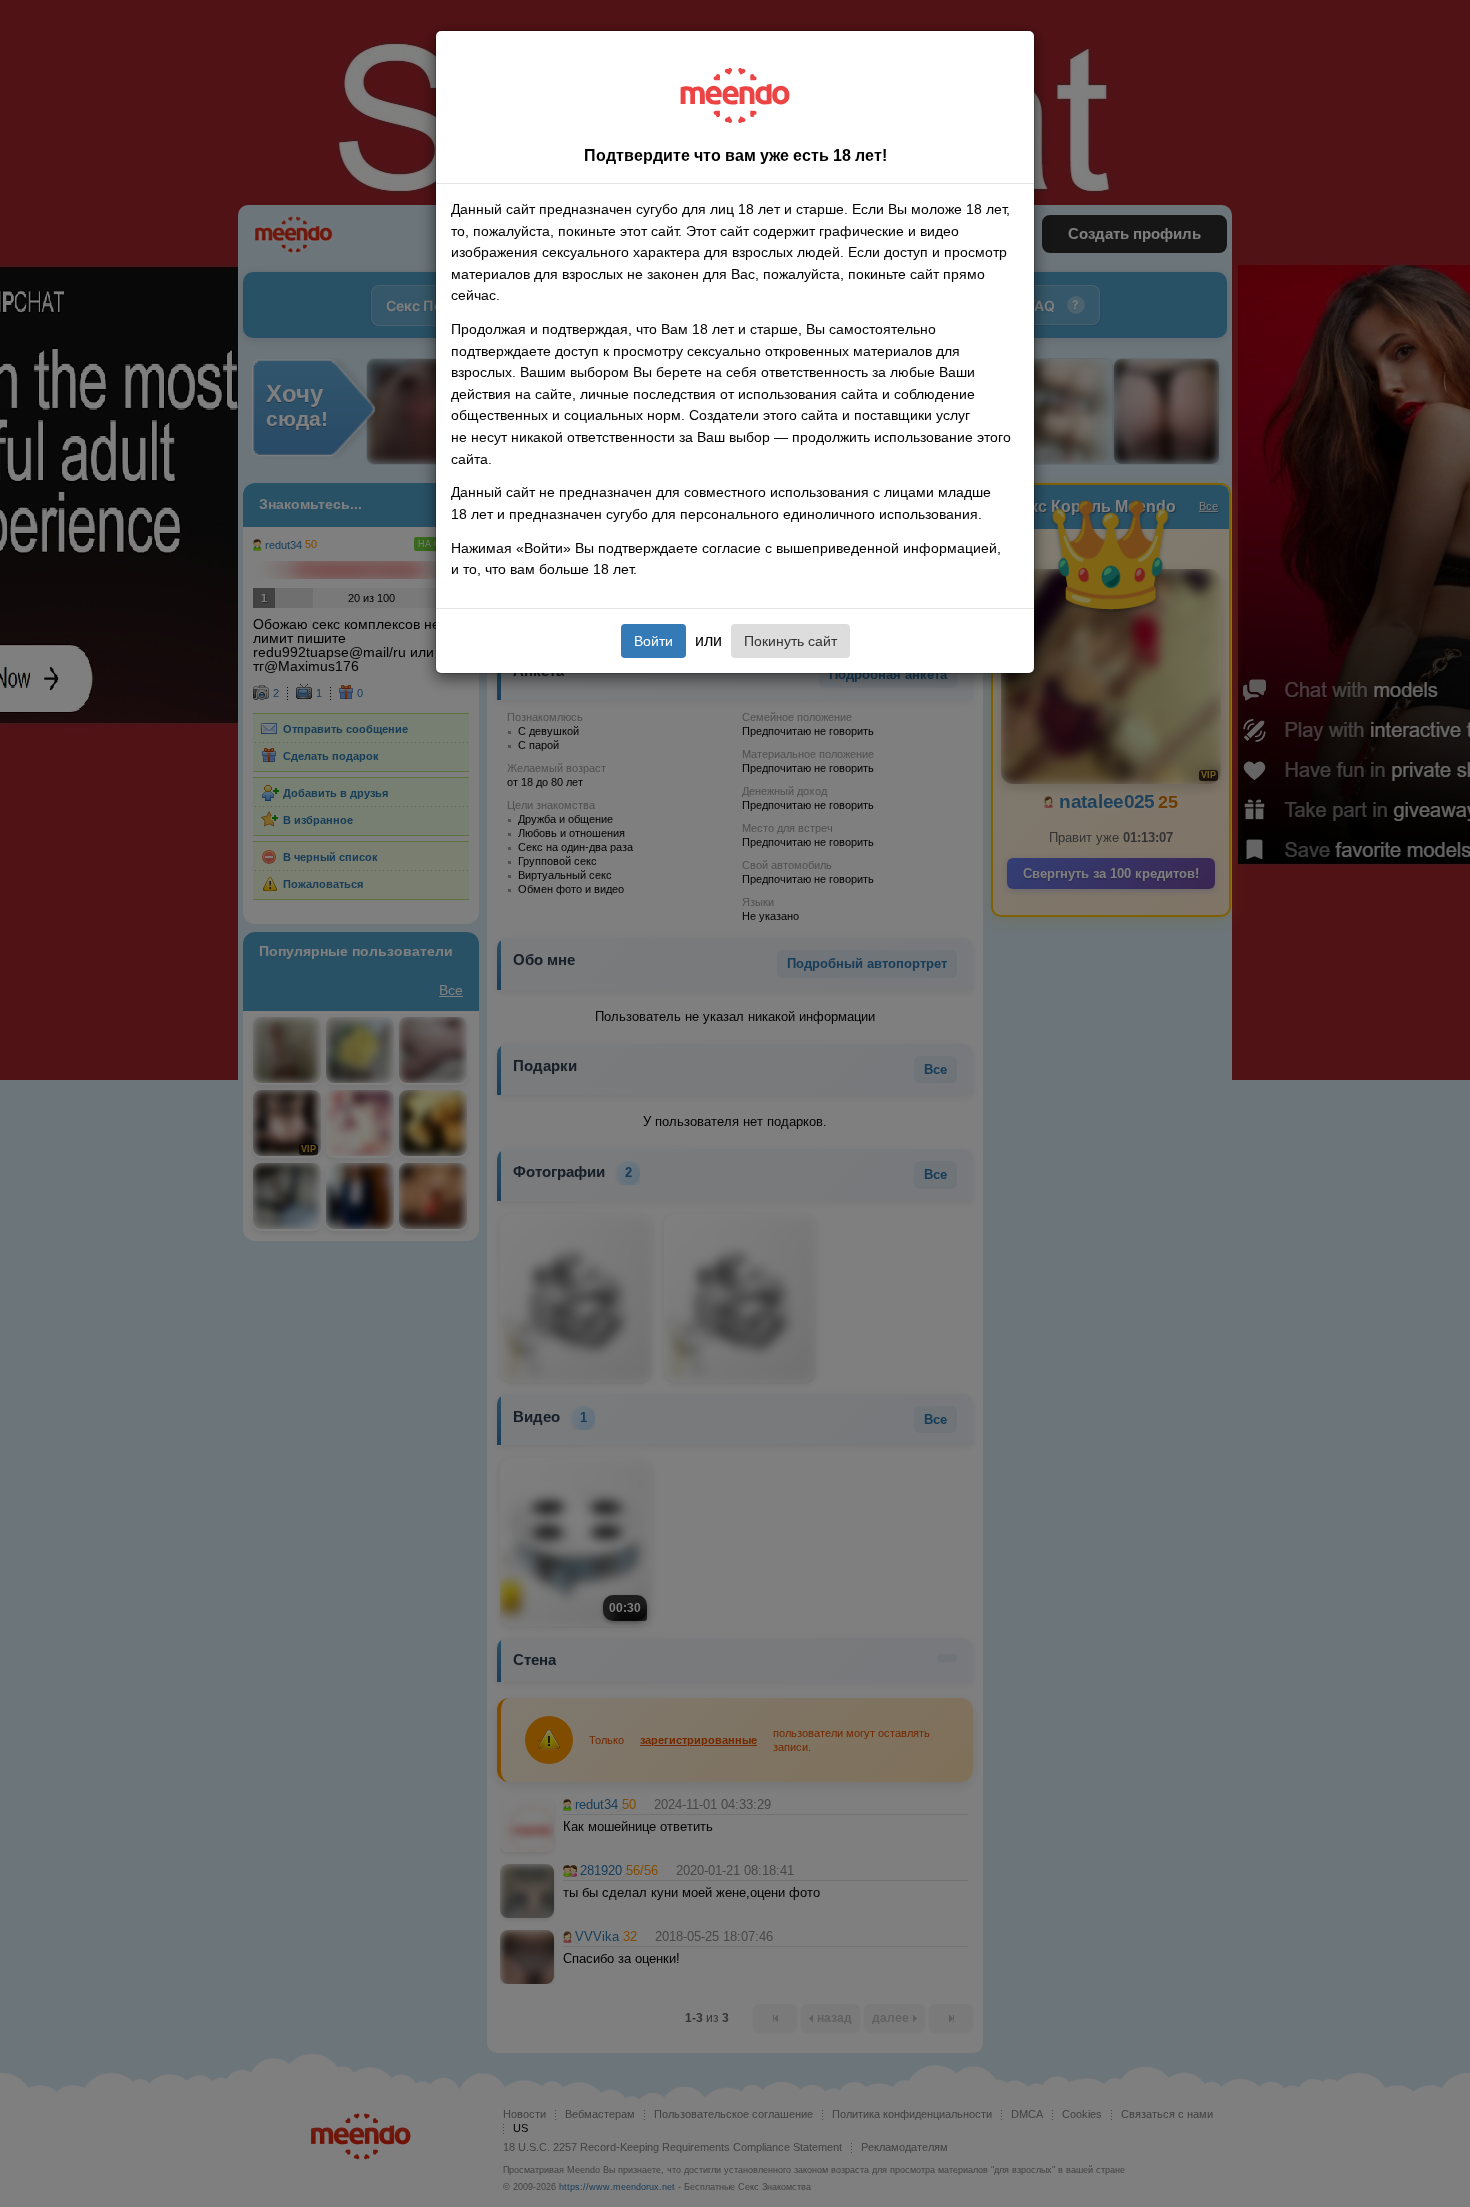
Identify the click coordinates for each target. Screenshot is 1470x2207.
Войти (653, 641)
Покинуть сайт (790, 641)
